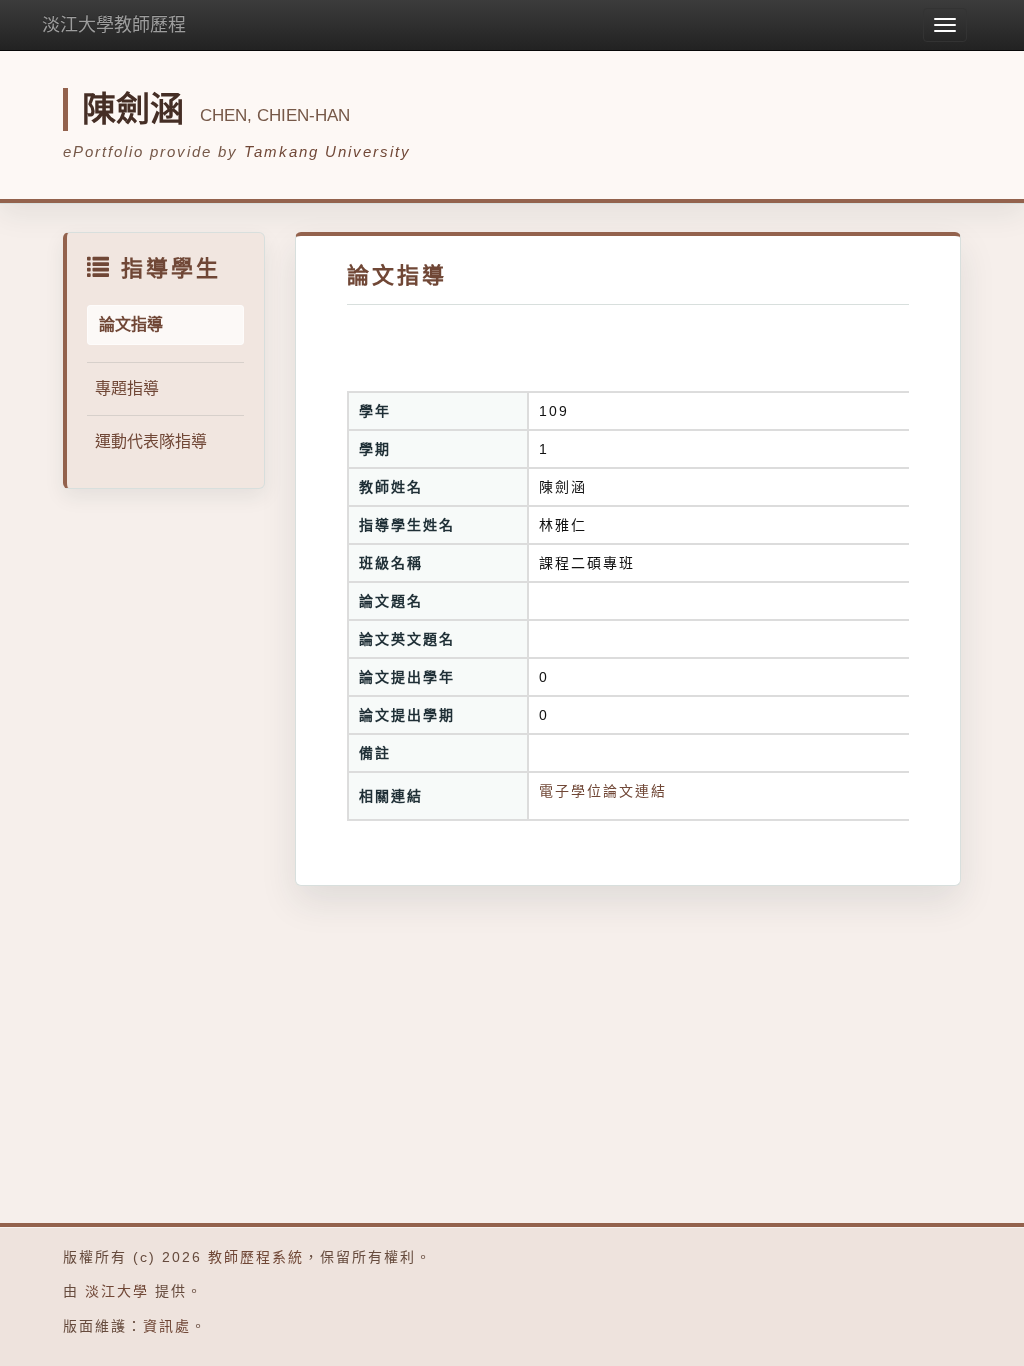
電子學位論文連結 (603, 791)
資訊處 (167, 1326)
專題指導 (127, 388)
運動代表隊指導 (151, 441)
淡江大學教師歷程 (114, 25)
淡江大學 (117, 1291)
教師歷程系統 (256, 1257)
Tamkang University (327, 151)
